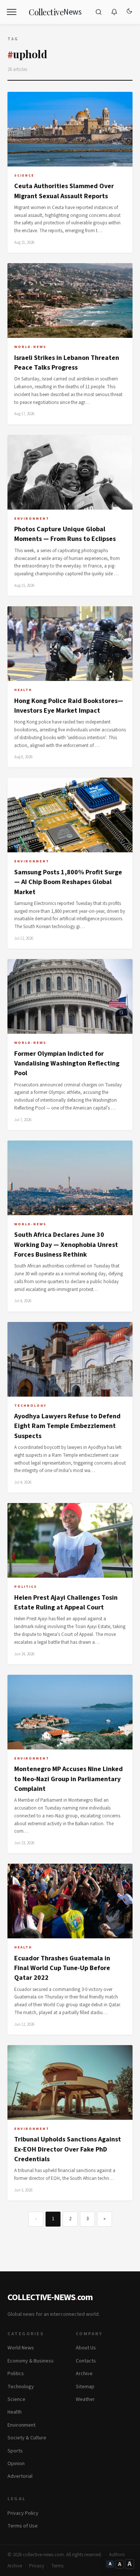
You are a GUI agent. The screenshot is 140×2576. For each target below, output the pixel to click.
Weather (85, 2399)
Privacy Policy (23, 2513)
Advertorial (20, 2476)
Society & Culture (27, 2438)
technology (30, 1406)
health (23, 690)
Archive (84, 2374)
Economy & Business (31, 2361)
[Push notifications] (114, 12)
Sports (15, 2451)
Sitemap (85, 2387)
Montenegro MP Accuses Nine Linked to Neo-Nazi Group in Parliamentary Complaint (69, 1779)
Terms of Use (23, 2526)
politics (26, 1587)
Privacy (37, 2566)
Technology (21, 2387)
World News (21, 2348)
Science (16, 2399)
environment (32, 519)
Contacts (86, 2361)
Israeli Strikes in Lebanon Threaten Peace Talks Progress (67, 363)
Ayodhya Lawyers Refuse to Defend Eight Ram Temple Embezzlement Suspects (67, 1426)
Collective (55, 12)
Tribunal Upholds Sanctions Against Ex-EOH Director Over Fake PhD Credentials (68, 2149)
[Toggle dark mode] (129, 12)
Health (15, 2412)
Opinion (16, 2464)
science (24, 175)
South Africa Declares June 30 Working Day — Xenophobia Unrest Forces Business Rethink (66, 1245)
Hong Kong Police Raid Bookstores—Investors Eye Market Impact (69, 706)
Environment (21, 2425)
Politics (16, 2374)
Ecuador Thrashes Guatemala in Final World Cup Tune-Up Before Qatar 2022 (62, 1968)
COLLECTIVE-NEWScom (50, 2297)
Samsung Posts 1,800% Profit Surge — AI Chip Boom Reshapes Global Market (68, 882)
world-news (30, 347)
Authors (117, 2555)
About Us (86, 2348)
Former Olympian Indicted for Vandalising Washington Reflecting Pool (67, 1064)
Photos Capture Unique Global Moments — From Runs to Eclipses (65, 534)
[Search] (99, 12)
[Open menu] (12, 12)
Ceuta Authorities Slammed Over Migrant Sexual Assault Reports (64, 191)
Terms (57, 2566)
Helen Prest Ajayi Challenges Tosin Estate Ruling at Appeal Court (66, 1603)
